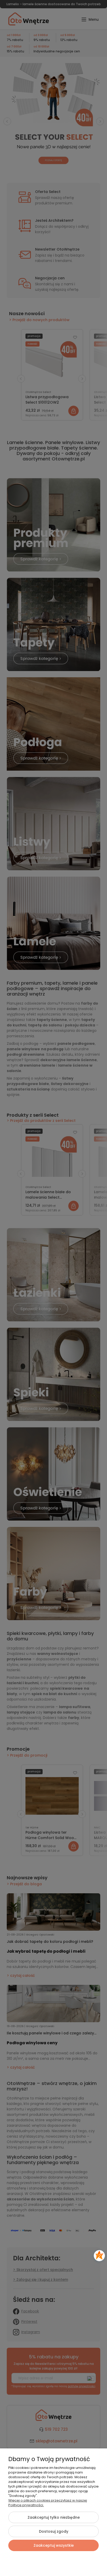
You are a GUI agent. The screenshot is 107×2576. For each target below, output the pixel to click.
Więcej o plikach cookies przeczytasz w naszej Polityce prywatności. (48, 2503)
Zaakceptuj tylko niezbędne (54, 2517)
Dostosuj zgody (54, 2531)
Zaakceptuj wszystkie (54, 2545)
